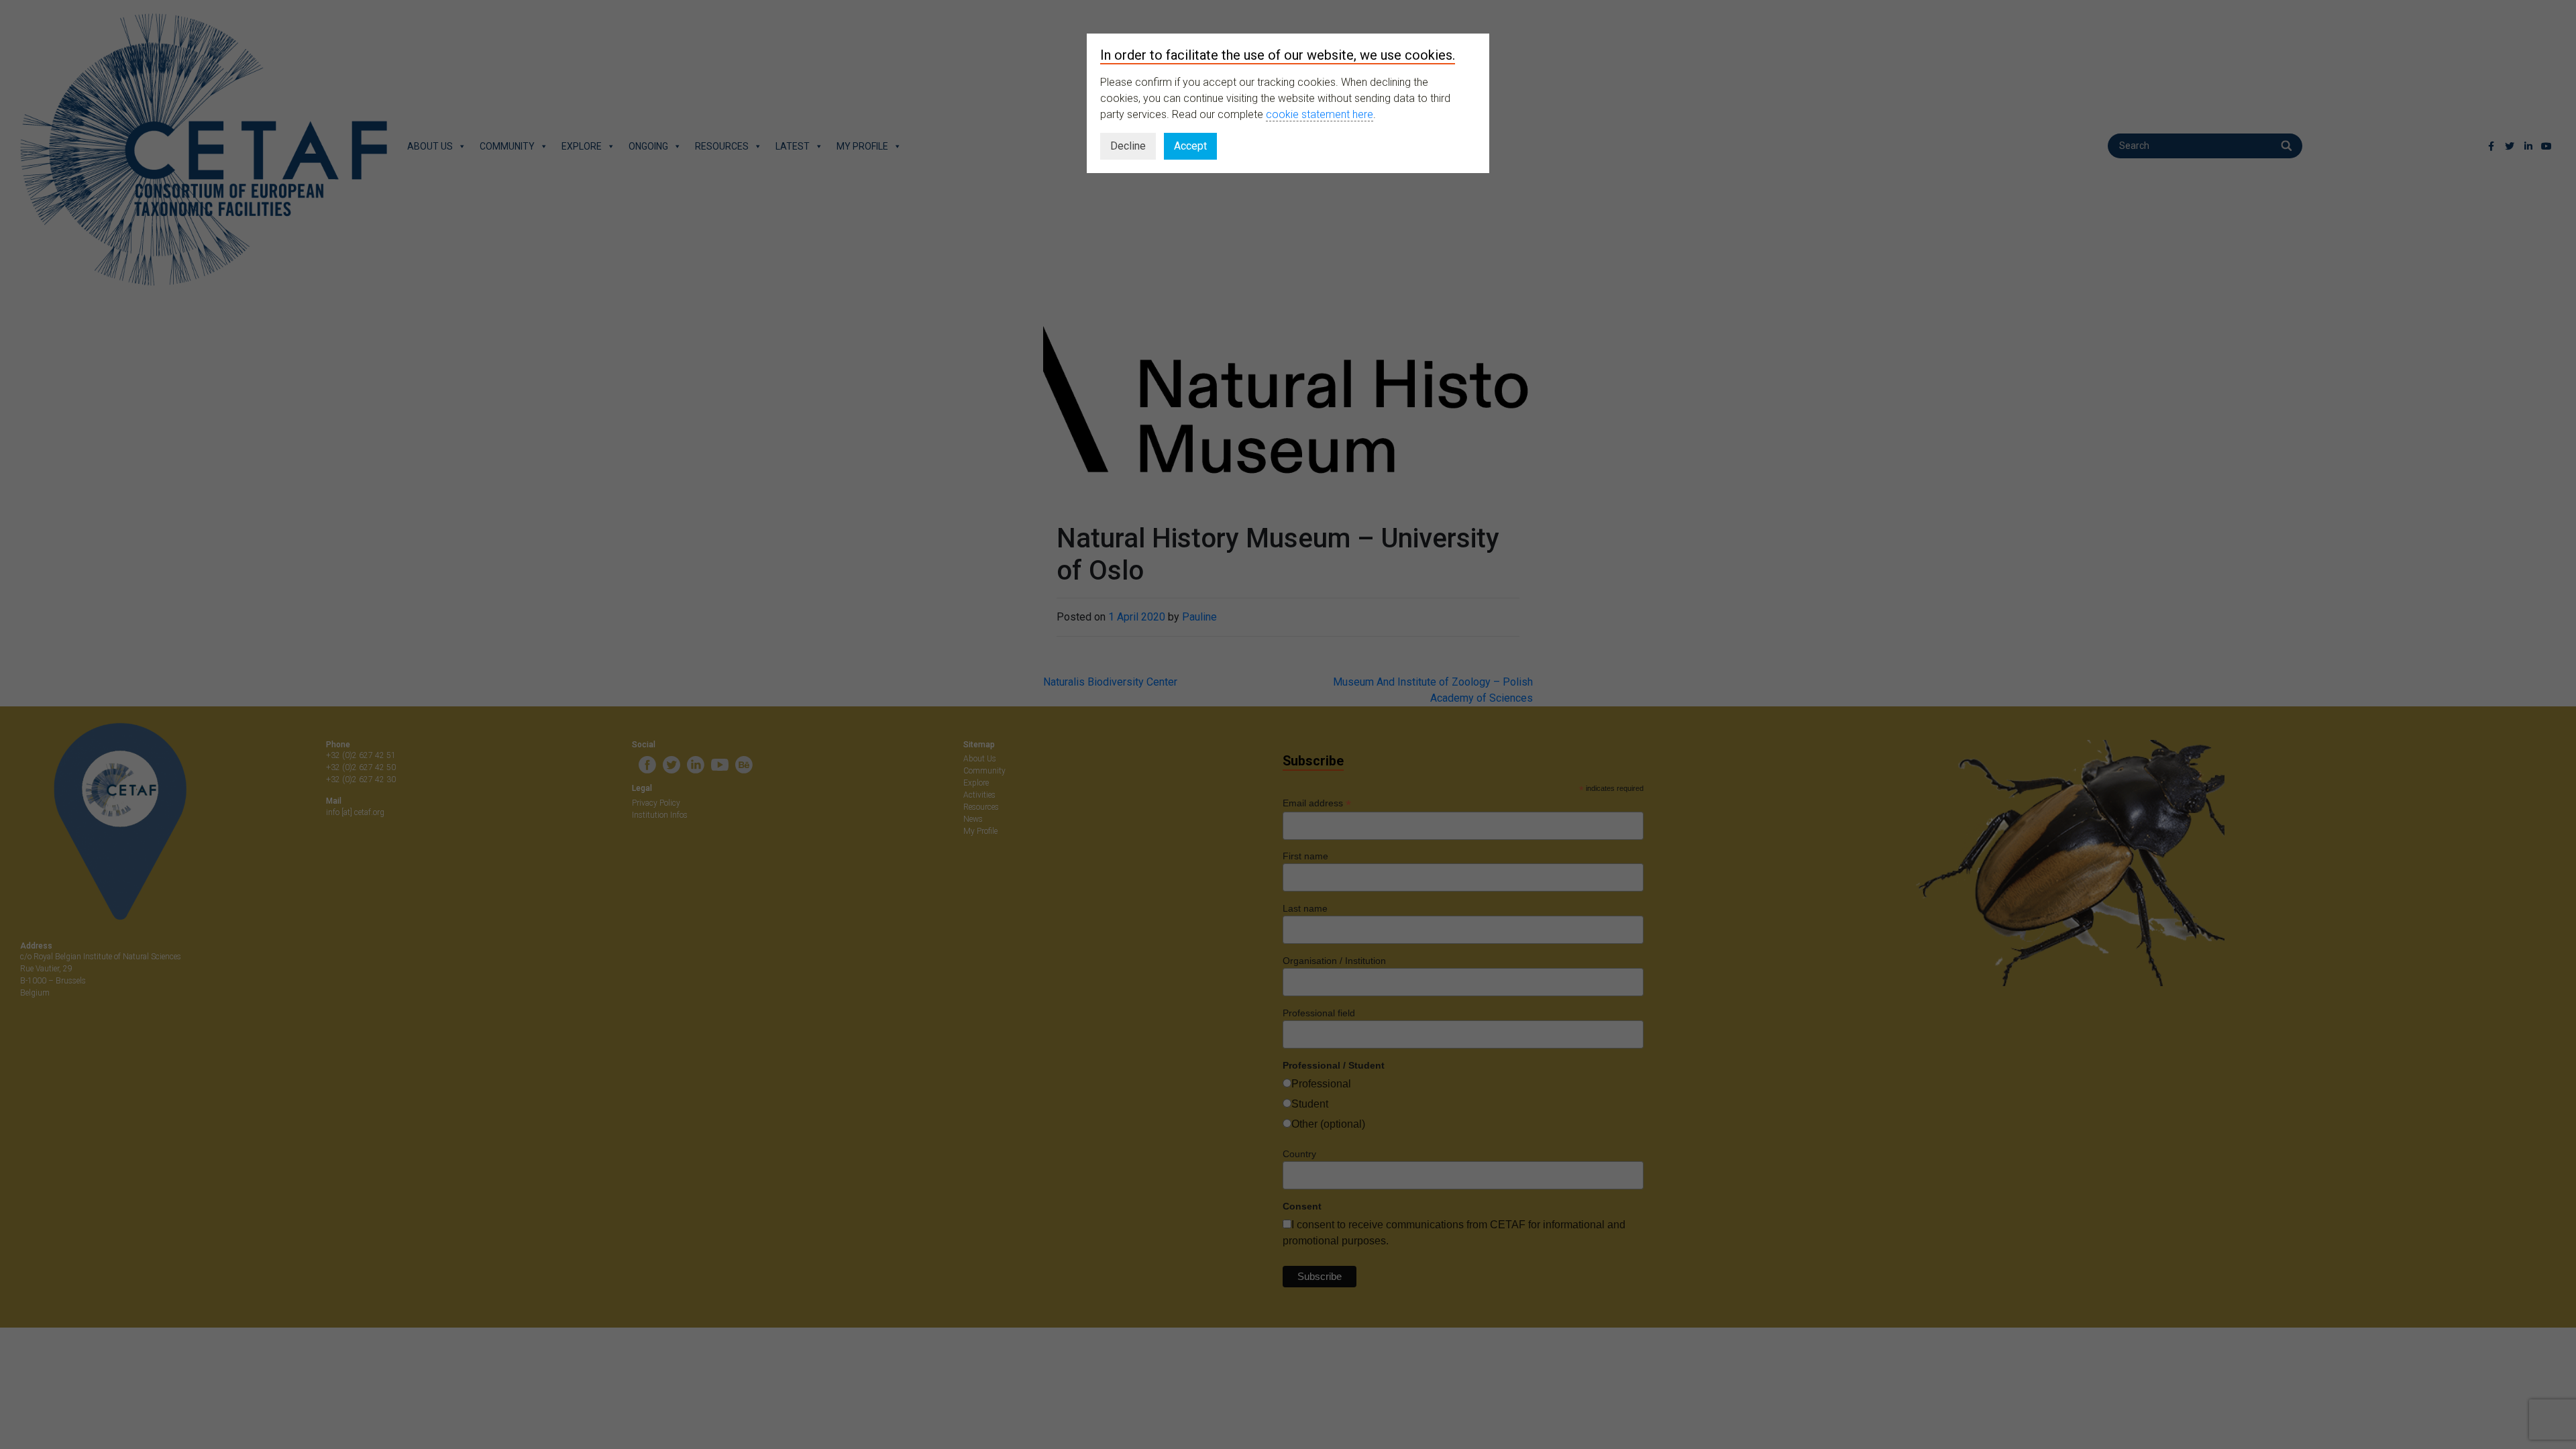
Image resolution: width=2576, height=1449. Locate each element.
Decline (1128, 146)
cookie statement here (1320, 114)
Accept (1190, 146)
